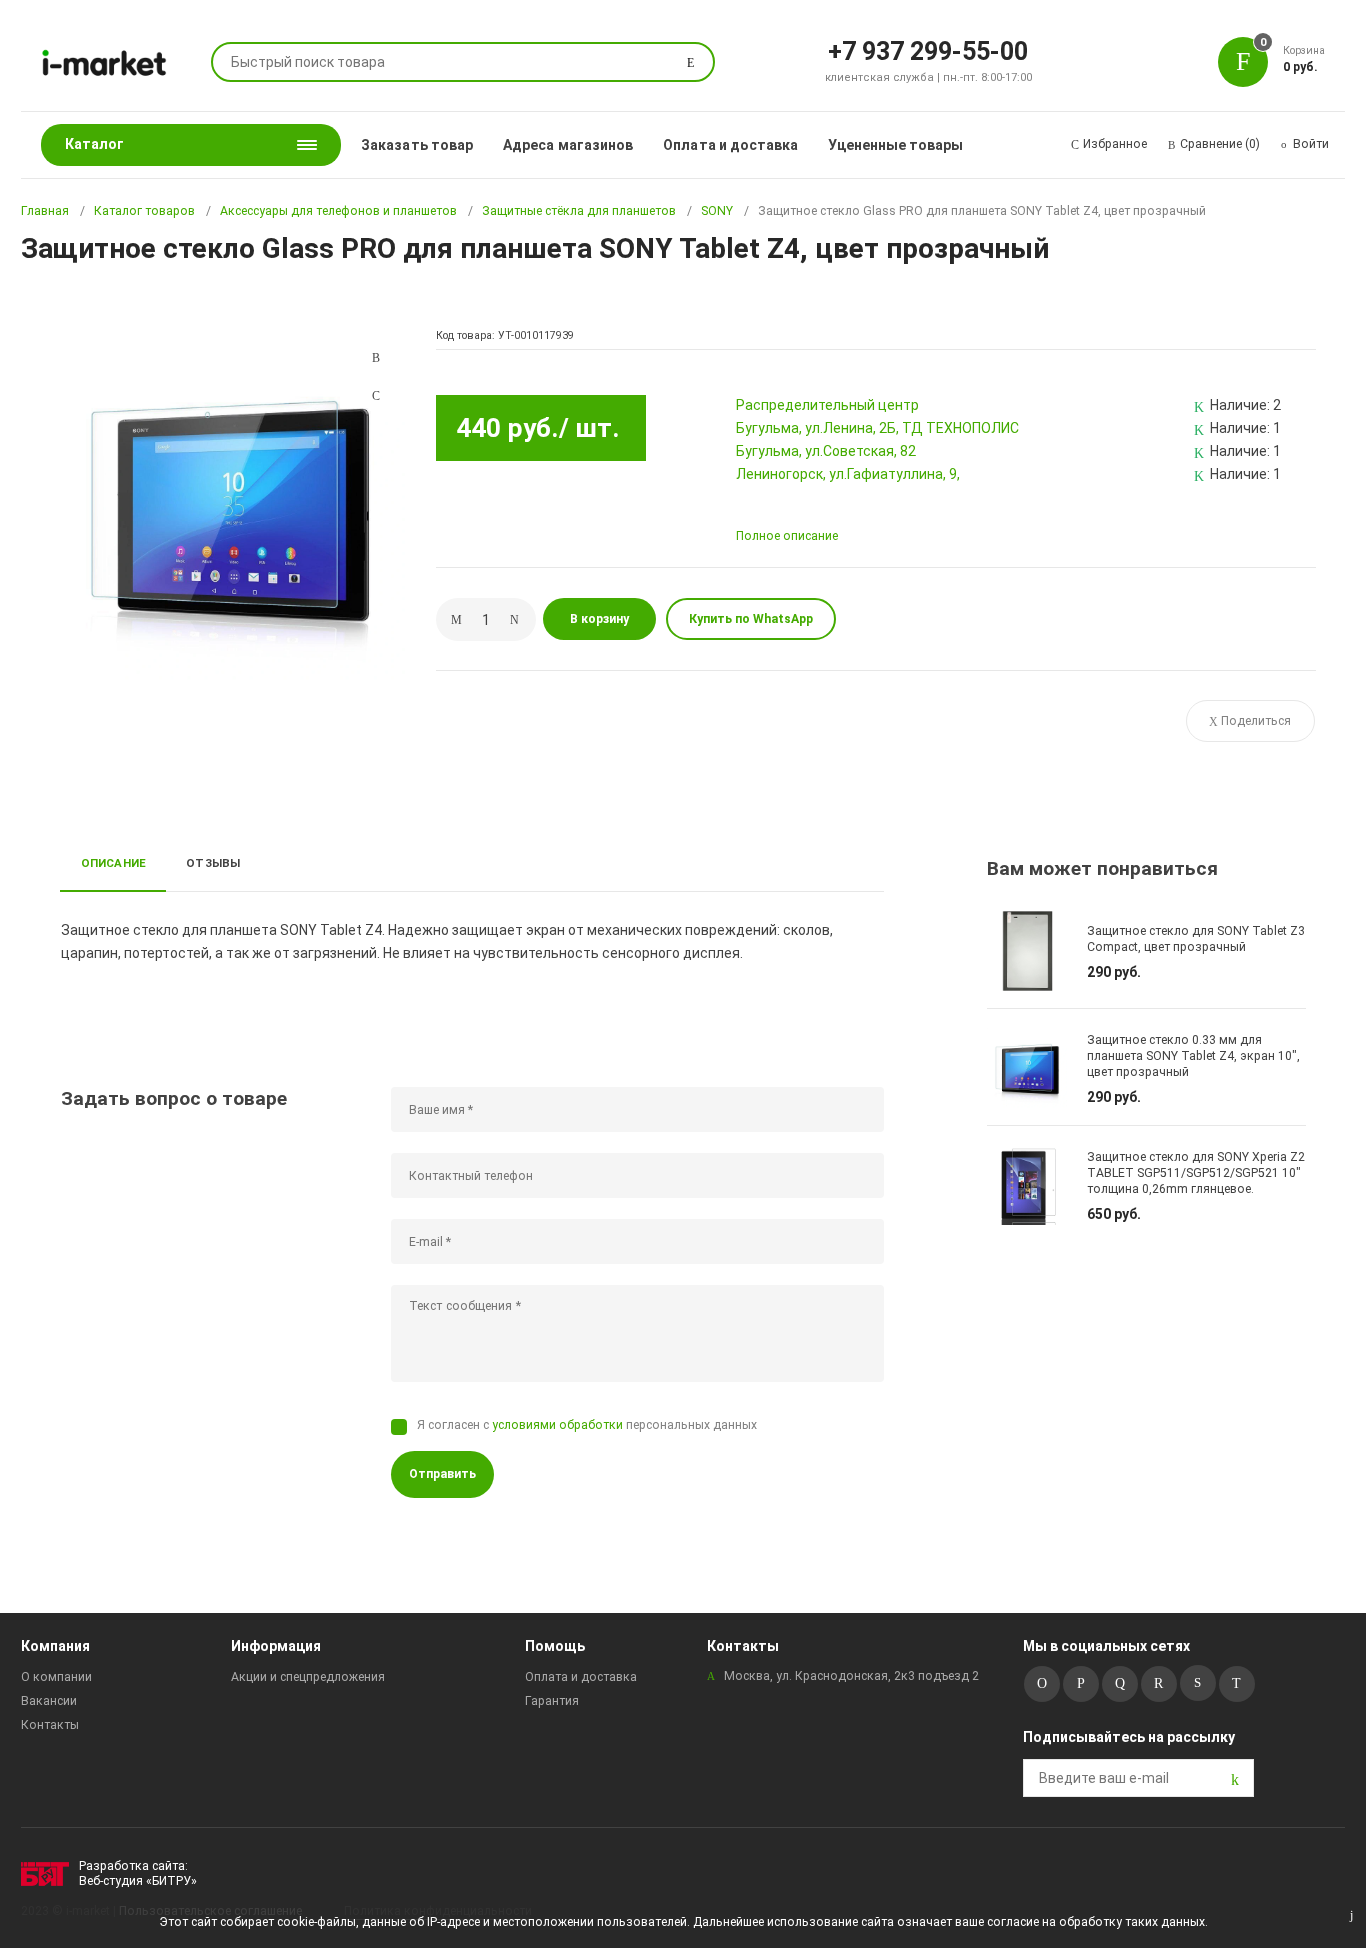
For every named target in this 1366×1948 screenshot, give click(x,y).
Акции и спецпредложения (308, 1677)
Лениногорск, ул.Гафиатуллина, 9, (848, 474)
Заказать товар (417, 145)
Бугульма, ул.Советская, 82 (826, 451)
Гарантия (552, 1701)
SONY (717, 211)
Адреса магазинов (568, 145)
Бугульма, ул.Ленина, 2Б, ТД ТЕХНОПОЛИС (877, 428)
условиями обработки (557, 1425)
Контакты (50, 1725)
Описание (114, 863)
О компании (56, 1677)
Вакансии (49, 1701)
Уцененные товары (895, 145)
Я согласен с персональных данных (587, 1425)
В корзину (599, 619)
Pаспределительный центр (827, 405)
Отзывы (213, 863)
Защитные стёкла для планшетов (579, 211)
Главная (45, 211)
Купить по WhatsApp (751, 619)
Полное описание (787, 536)
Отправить (442, 1474)
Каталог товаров (144, 211)
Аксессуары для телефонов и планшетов (338, 211)
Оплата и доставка (730, 145)
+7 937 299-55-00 (928, 50)
